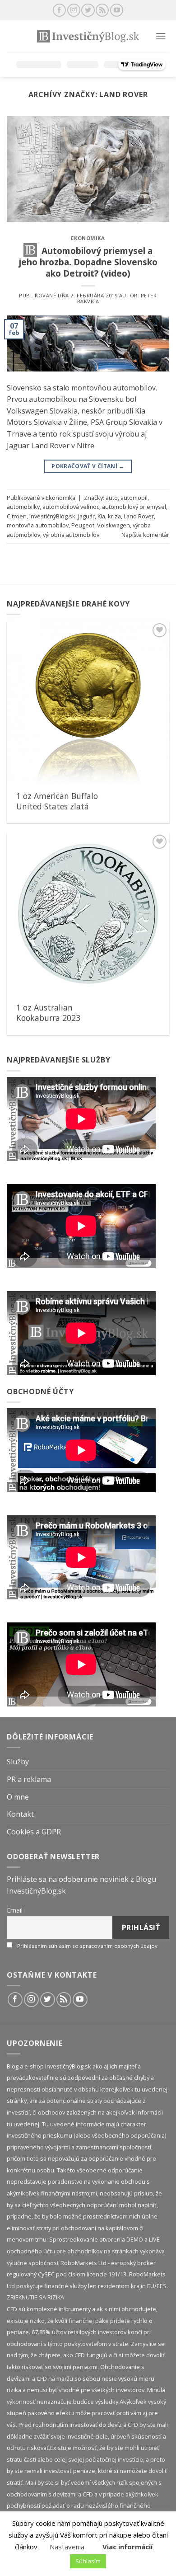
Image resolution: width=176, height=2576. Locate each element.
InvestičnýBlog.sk (52, 516)
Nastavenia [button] (67, 2547)
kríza (114, 516)
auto (112, 498)
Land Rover (139, 516)
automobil (134, 498)
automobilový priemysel (134, 507)
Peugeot (83, 525)
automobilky (23, 507)
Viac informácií (127, 2547)
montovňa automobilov (38, 525)
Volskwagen (113, 525)
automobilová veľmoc (71, 507)
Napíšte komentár (145, 535)
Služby (18, 1762)
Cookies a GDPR (34, 1832)
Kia (101, 516)
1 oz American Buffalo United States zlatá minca (57, 806)
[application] (81, 1119)
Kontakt (20, 1814)
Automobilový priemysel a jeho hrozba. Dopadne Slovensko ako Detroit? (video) (88, 262)
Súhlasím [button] (88, 2561)
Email (15, 1910)
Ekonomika (88, 238)
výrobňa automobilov (71, 535)
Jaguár (86, 516)
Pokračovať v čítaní (88, 466)
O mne (18, 1797)
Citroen (17, 516)
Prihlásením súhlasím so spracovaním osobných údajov (87, 1946)
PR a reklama (29, 1779)
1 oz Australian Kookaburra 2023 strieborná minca (48, 1018)
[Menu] (161, 36)
